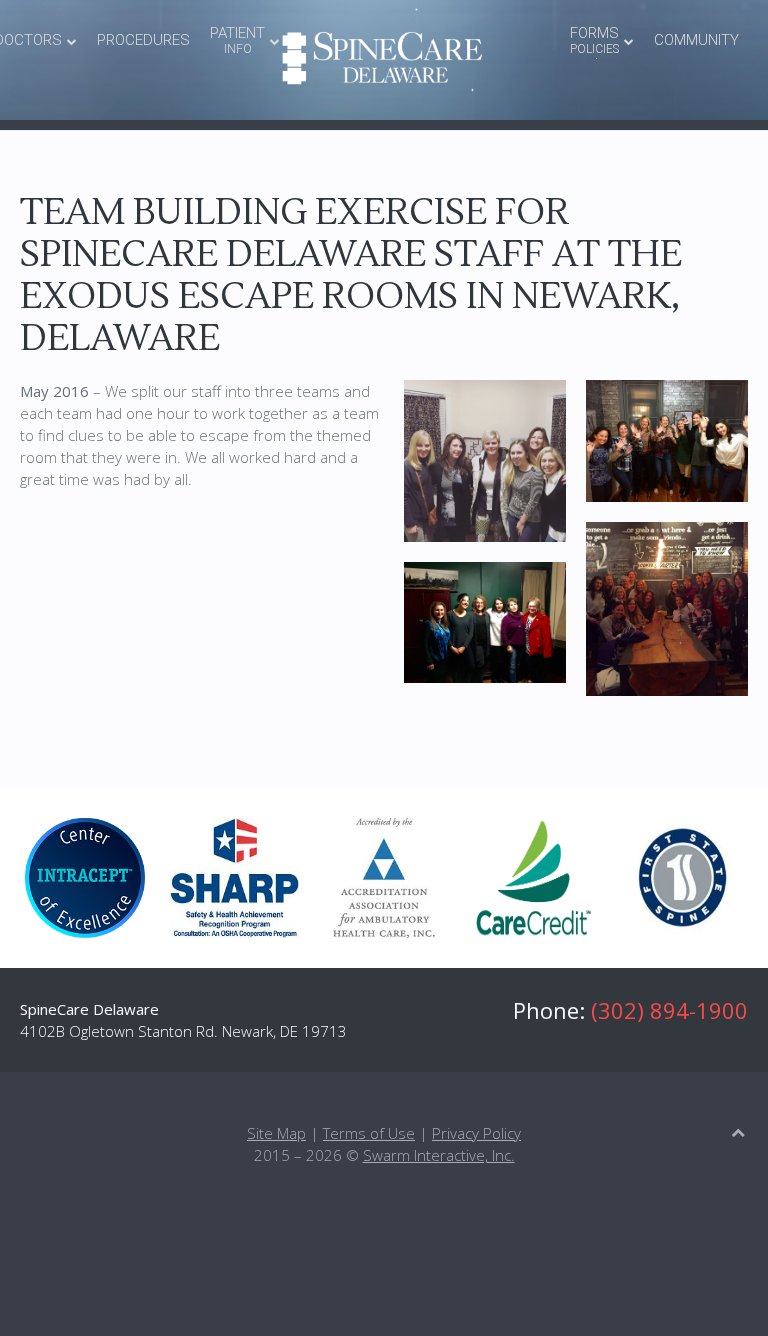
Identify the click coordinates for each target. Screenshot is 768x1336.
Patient (237, 40)
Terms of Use (369, 1133)
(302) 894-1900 (669, 1010)
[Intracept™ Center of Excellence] (85, 878)
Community (696, 40)
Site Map (276, 1133)
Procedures (143, 40)
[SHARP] (235, 878)
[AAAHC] (384, 878)
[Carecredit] (534, 878)
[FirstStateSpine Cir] (683, 878)
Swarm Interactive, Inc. (439, 1155)
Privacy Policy (476, 1133)
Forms (594, 40)
